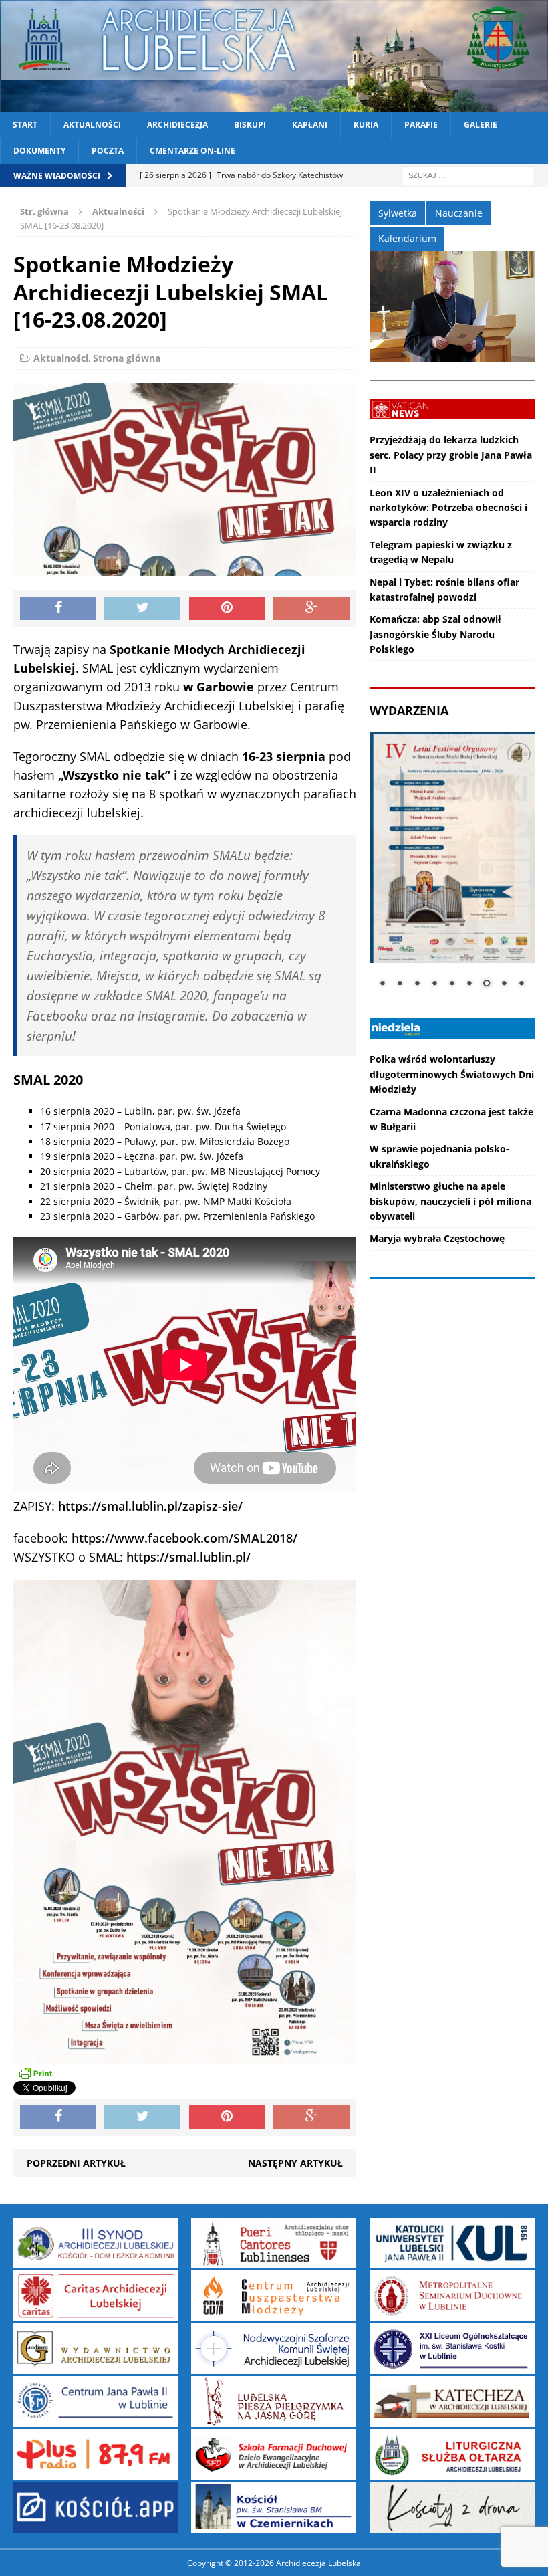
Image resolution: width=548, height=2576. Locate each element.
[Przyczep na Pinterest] (227, 609)
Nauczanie (459, 213)
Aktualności (92, 125)
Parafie (421, 125)
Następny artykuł (295, 2163)
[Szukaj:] (468, 175)
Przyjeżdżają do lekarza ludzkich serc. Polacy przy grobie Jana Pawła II (451, 455)
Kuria (366, 125)
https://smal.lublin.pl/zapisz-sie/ (150, 1506)
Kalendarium (407, 238)
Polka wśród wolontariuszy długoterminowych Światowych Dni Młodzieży (452, 1074)
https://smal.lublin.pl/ (188, 1557)
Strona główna (127, 358)
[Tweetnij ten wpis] (142, 609)
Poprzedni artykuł (76, 2163)
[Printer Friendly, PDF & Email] (35, 2072)
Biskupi (250, 125)
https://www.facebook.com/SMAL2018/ (184, 1538)
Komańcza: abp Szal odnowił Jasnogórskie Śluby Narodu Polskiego (435, 634)
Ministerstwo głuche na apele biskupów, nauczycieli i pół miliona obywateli (450, 1201)
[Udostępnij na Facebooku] (58, 609)
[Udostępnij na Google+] (311, 609)
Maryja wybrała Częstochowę (437, 1238)
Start (25, 125)
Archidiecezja (177, 125)
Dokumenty (39, 151)
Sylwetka (398, 213)
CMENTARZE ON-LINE (192, 151)
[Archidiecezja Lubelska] (274, 56)
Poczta (108, 151)
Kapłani (310, 125)
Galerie (481, 125)
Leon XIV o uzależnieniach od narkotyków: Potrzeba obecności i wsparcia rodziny (448, 508)
